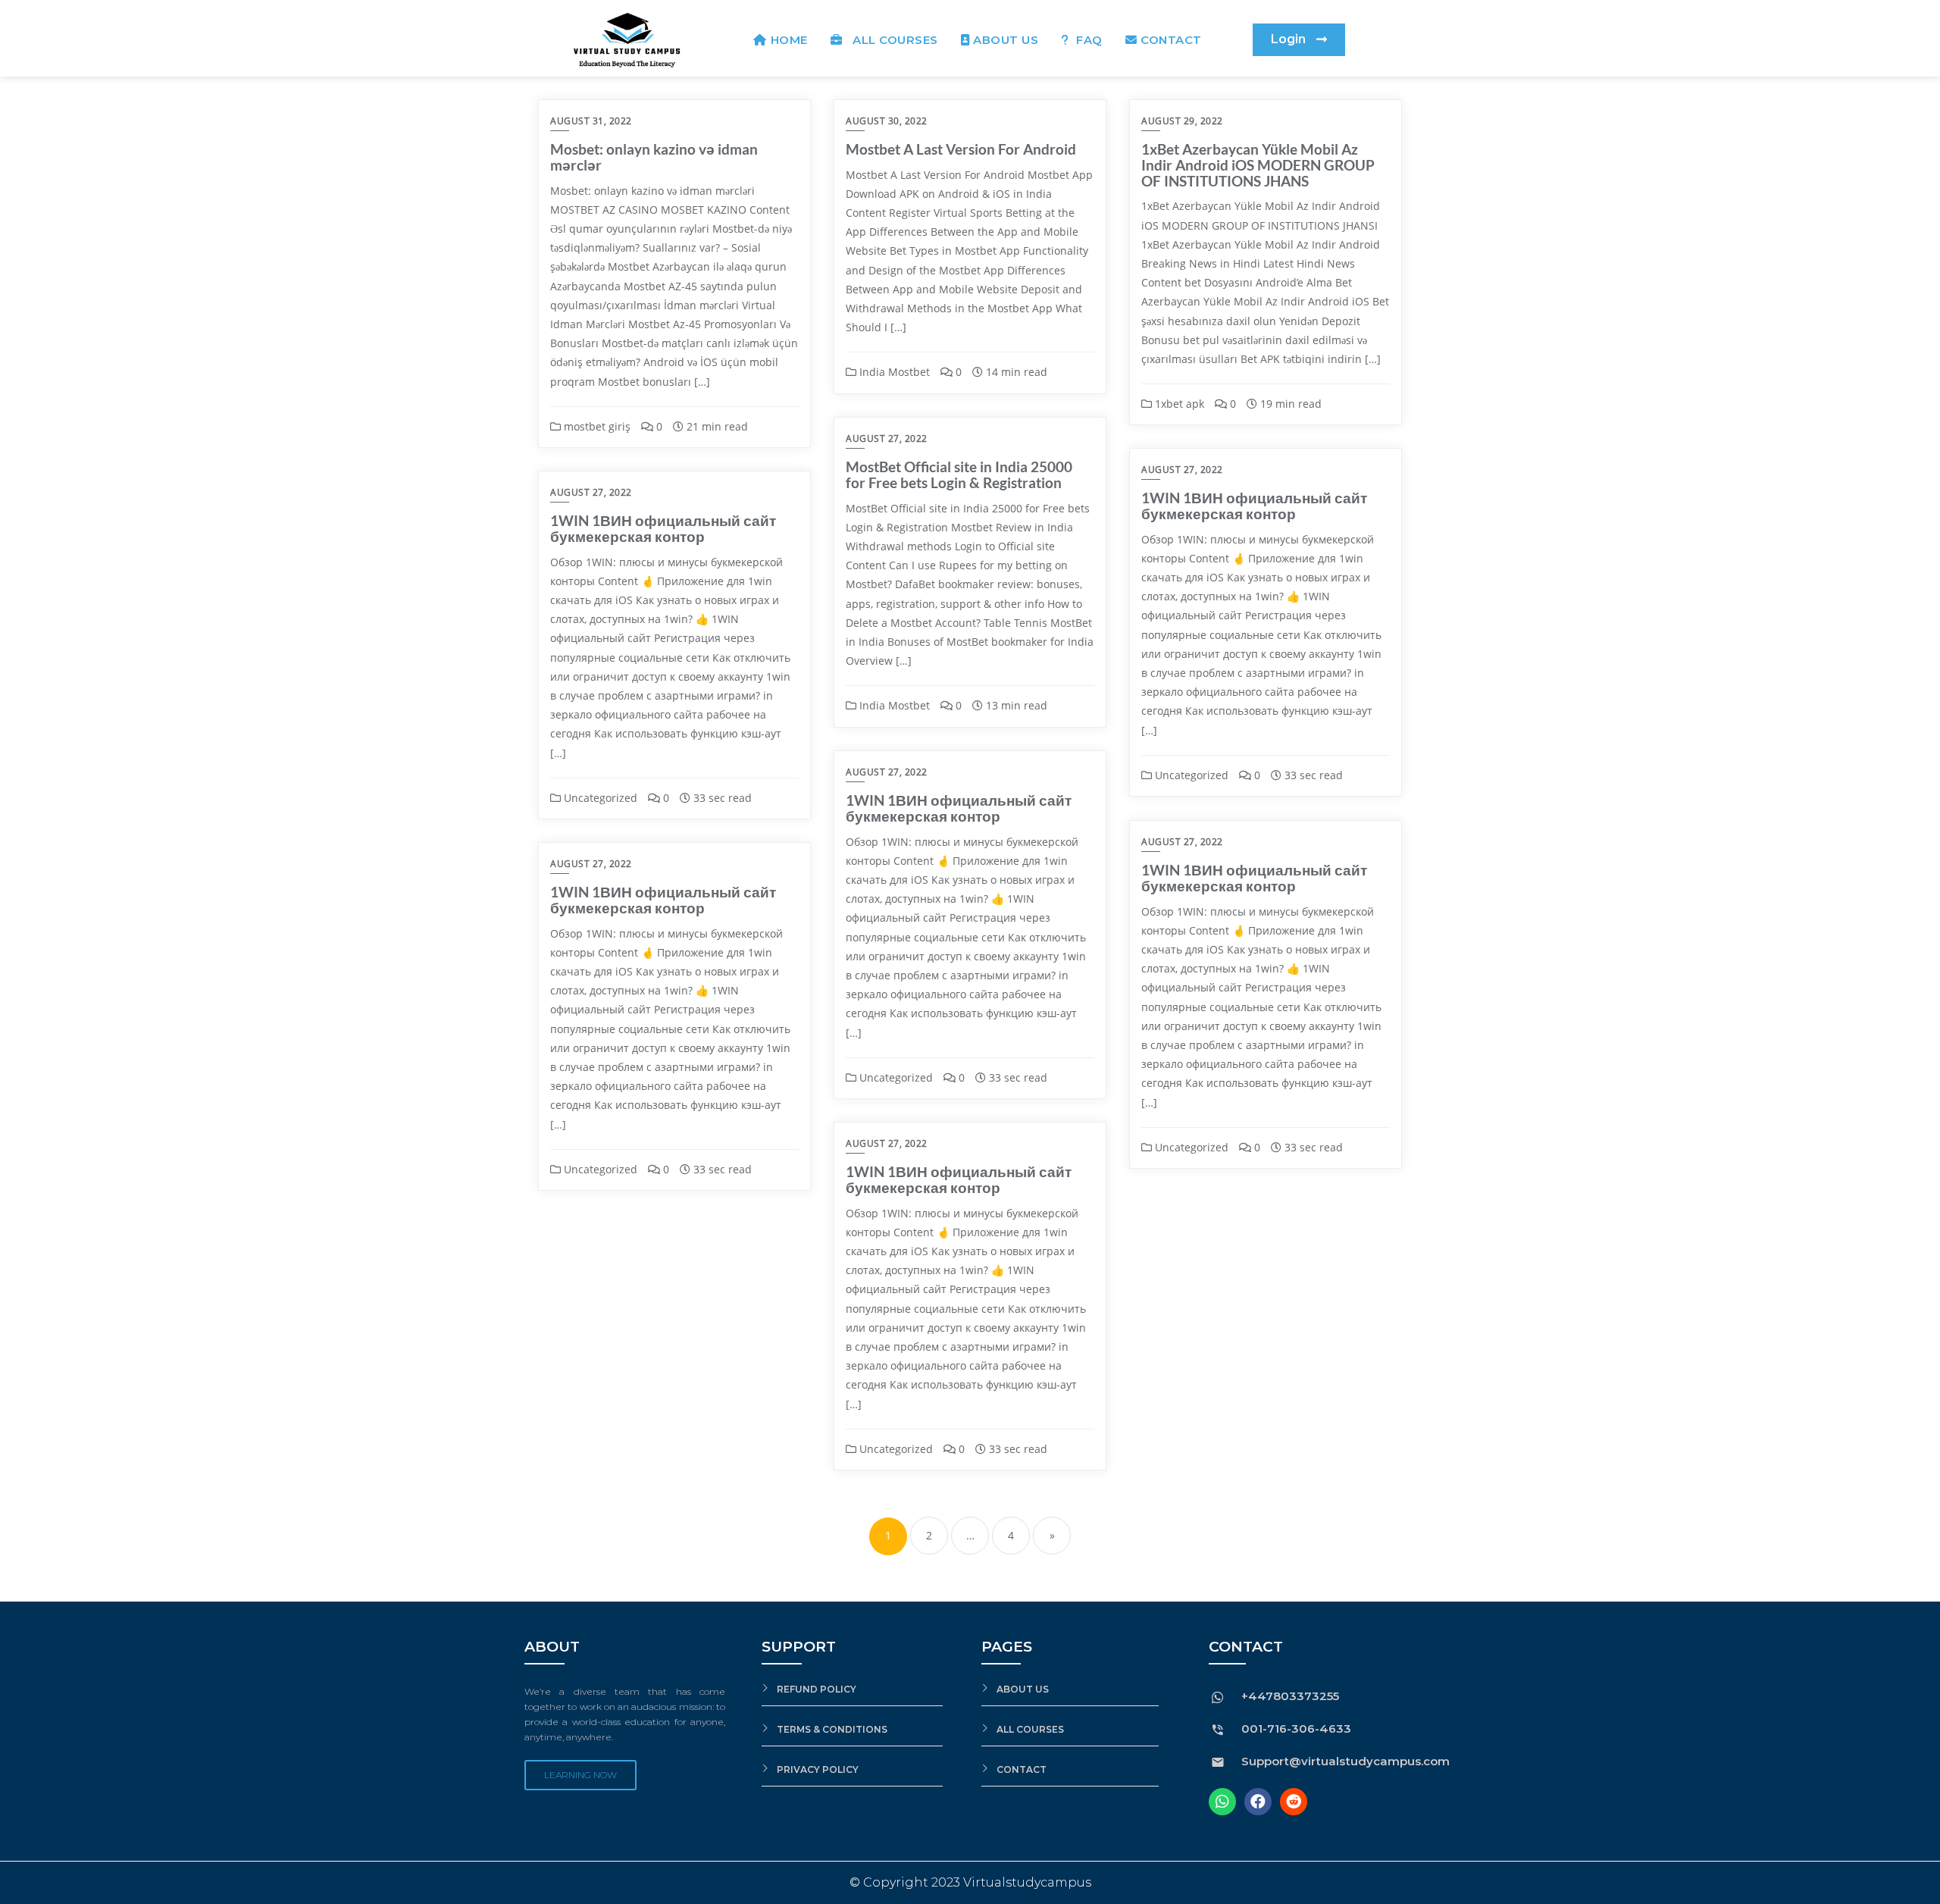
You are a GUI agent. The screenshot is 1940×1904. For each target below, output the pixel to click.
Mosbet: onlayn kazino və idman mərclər (654, 157)
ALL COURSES (892, 40)
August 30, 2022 (887, 121)
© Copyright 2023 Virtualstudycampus (970, 1882)
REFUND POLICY (817, 1689)
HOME (789, 40)
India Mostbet (893, 372)
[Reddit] (1294, 1802)
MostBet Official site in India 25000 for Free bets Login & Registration (959, 474)
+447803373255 (1290, 1696)
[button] (1299, 40)
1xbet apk (1178, 404)
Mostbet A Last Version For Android (961, 149)
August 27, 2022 (887, 438)
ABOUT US (1006, 40)
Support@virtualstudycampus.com (1345, 1761)
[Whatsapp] (1222, 1802)
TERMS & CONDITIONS (832, 1729)
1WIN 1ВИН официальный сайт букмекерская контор (1254, 506)
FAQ (1088, 40)
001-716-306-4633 (1296, 1729)
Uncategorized (1190, 775)
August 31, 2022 (591, 121)
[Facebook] (1258, 1802)
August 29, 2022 (1182, 121)
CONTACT (1171, 40)
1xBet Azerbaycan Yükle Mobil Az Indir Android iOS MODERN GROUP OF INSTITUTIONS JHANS (1258, 165)
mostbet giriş (596, 426)
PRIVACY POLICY (818, 1769)
